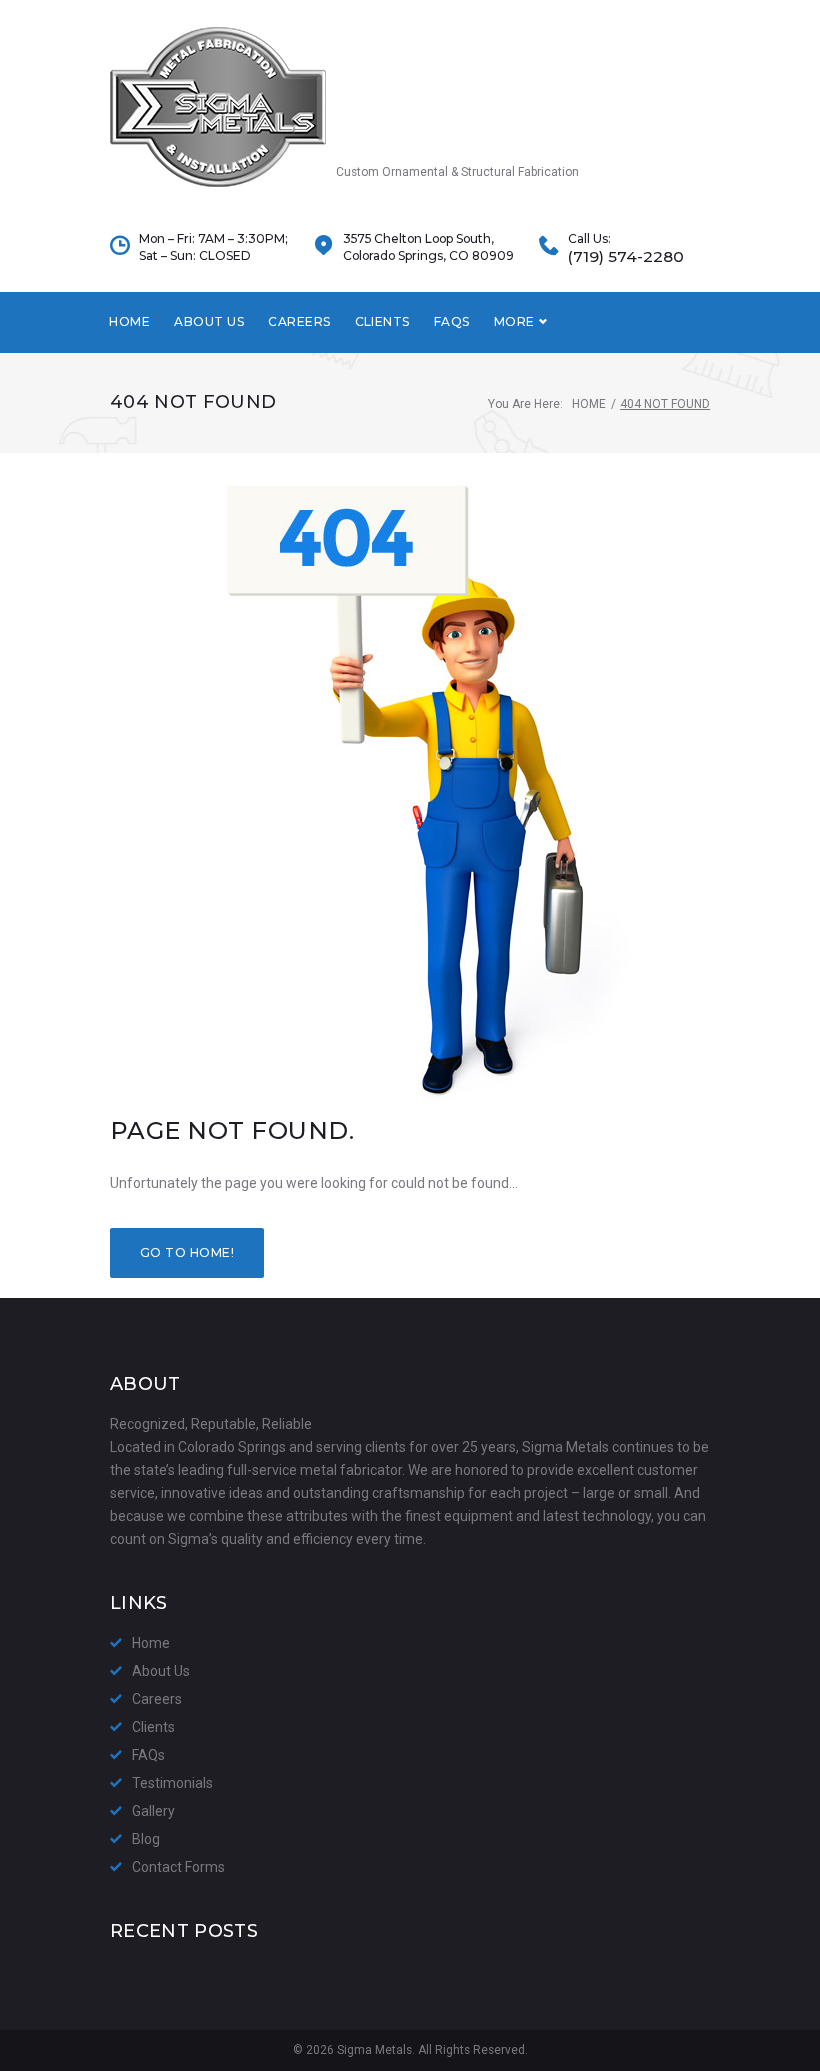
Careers (299, 321)
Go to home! (187, 1252)
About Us (209, 321)
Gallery (153, 1811)
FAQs (452, 321)
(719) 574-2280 (626, 257)
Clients (382, 321)
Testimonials (172, 1783)
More (514, 321)
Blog (146, 1839)
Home (129, 321)
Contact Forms (178, 1867)
